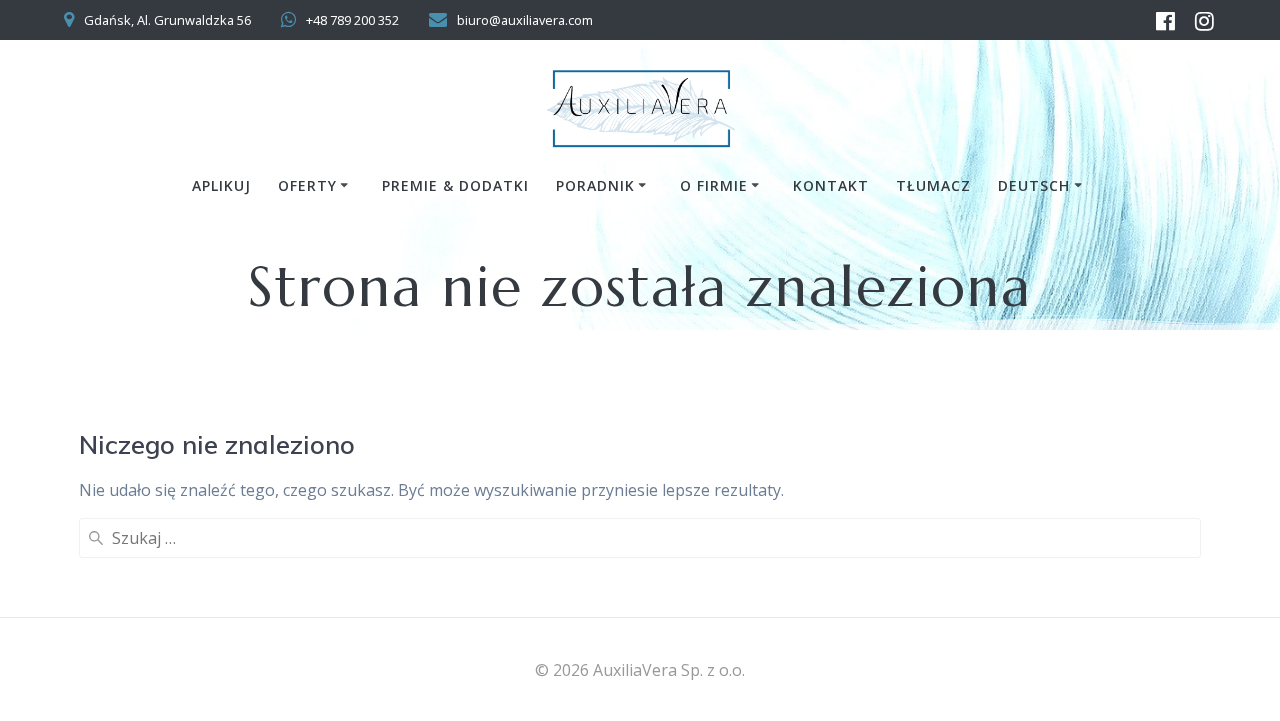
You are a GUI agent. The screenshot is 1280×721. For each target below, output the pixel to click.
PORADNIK (595, 185)
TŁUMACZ (933, 185)
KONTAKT (831, 185)
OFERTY (307, 185)
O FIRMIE (714, 185)
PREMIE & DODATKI (455, 185)
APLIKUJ (221, 185)
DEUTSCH (1034, 185)
